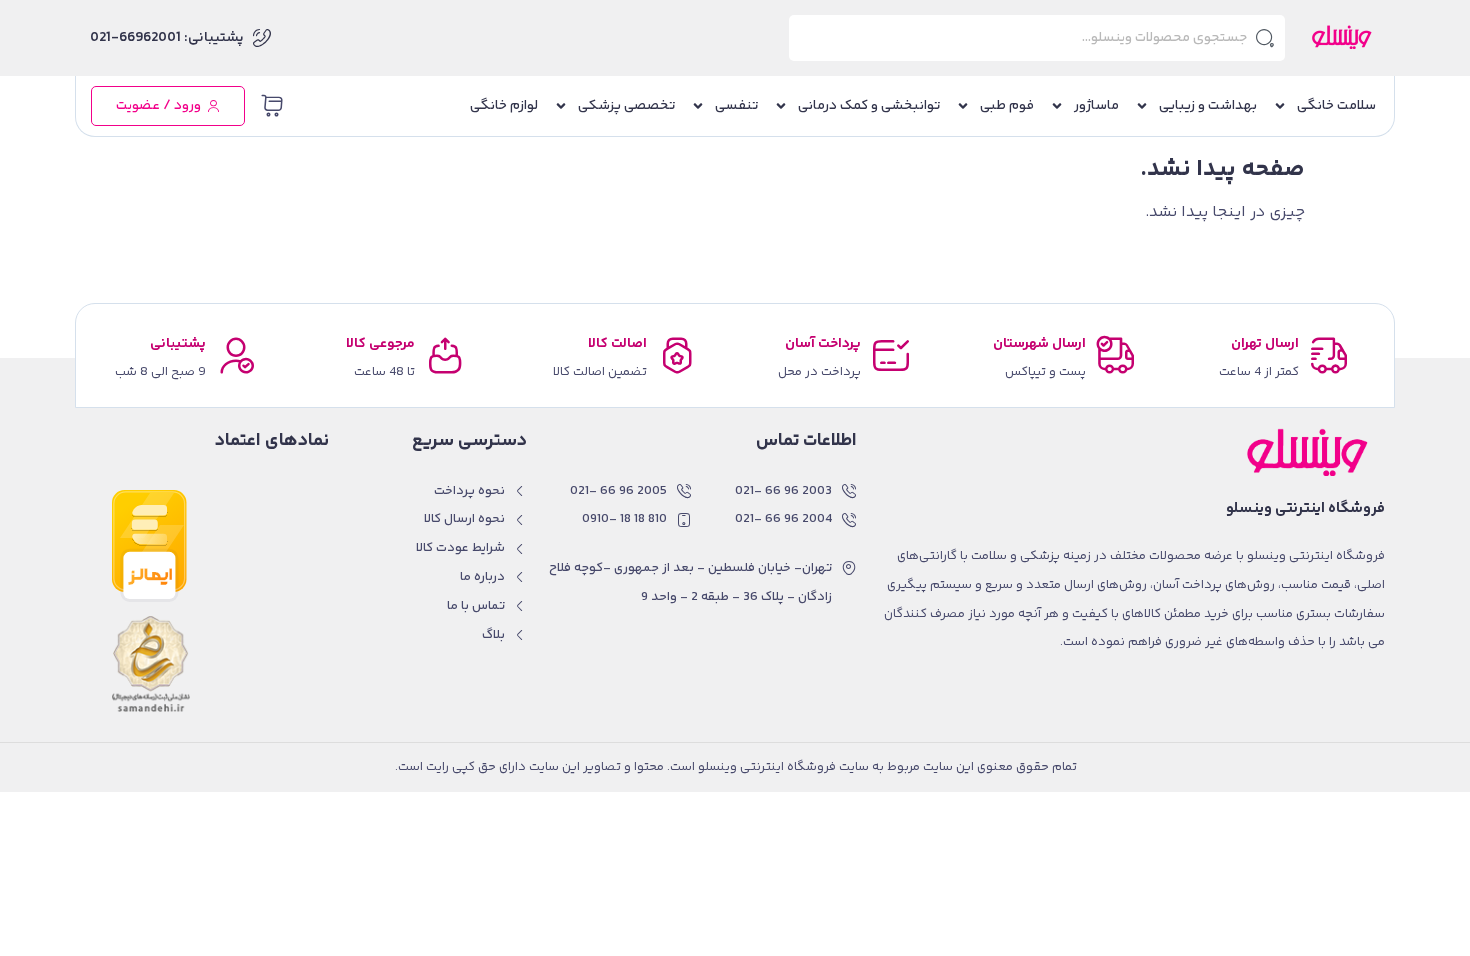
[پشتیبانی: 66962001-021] (262, 38)
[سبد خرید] (272, 106)
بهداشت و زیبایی (1208, 106)
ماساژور (1096, 106)
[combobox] (1037, 38)
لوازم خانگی (504, 106)
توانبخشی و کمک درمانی (869, 106)
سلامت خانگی (1336, 106)
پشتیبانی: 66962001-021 (167, 38)
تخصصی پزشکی (626, 106)
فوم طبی (1007, 106)
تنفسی (736, 106)
